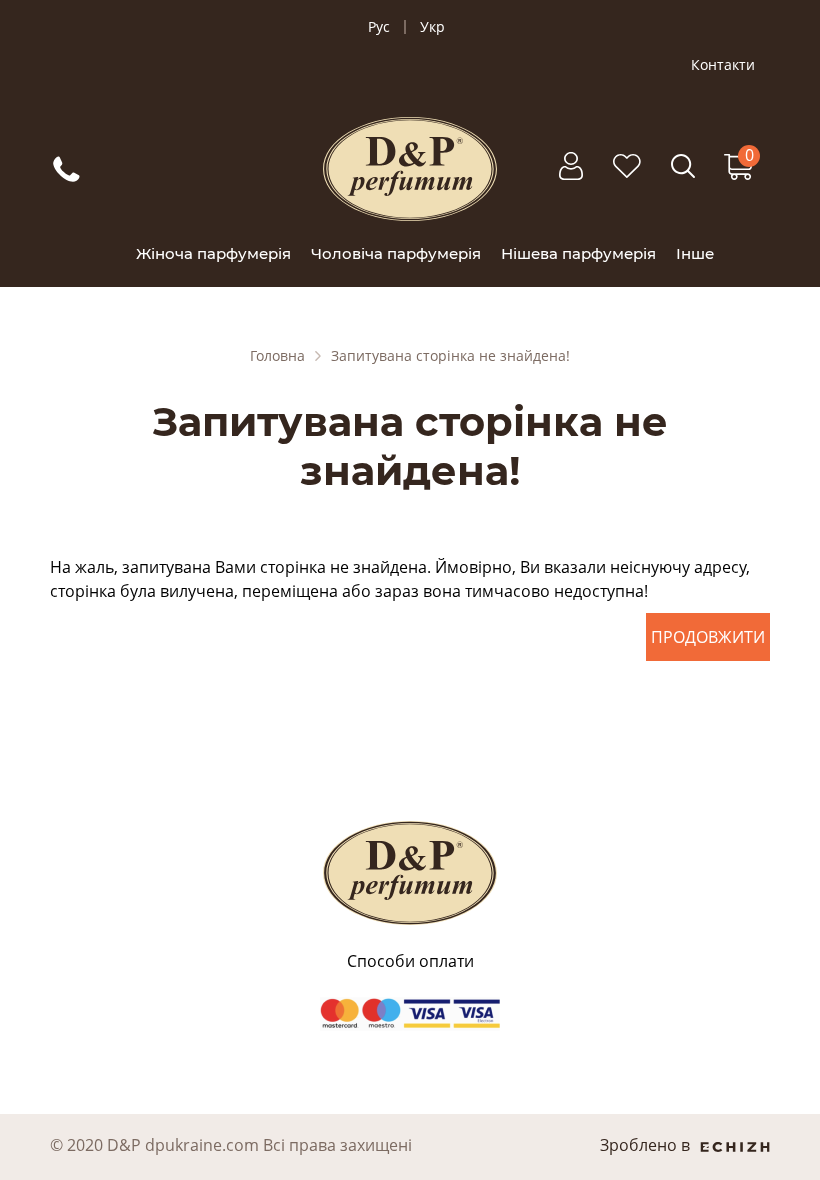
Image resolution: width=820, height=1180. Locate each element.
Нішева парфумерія (578, 253)
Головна (277, 356)
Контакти (723, 65)
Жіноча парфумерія (213, 253)
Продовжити (708, 637)
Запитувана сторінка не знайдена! (450, 356)
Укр (432, 27)
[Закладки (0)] (627, 176)
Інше (695, 253)
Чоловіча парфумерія (396, 253)
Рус (379, 27)
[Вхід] (571, 176)
